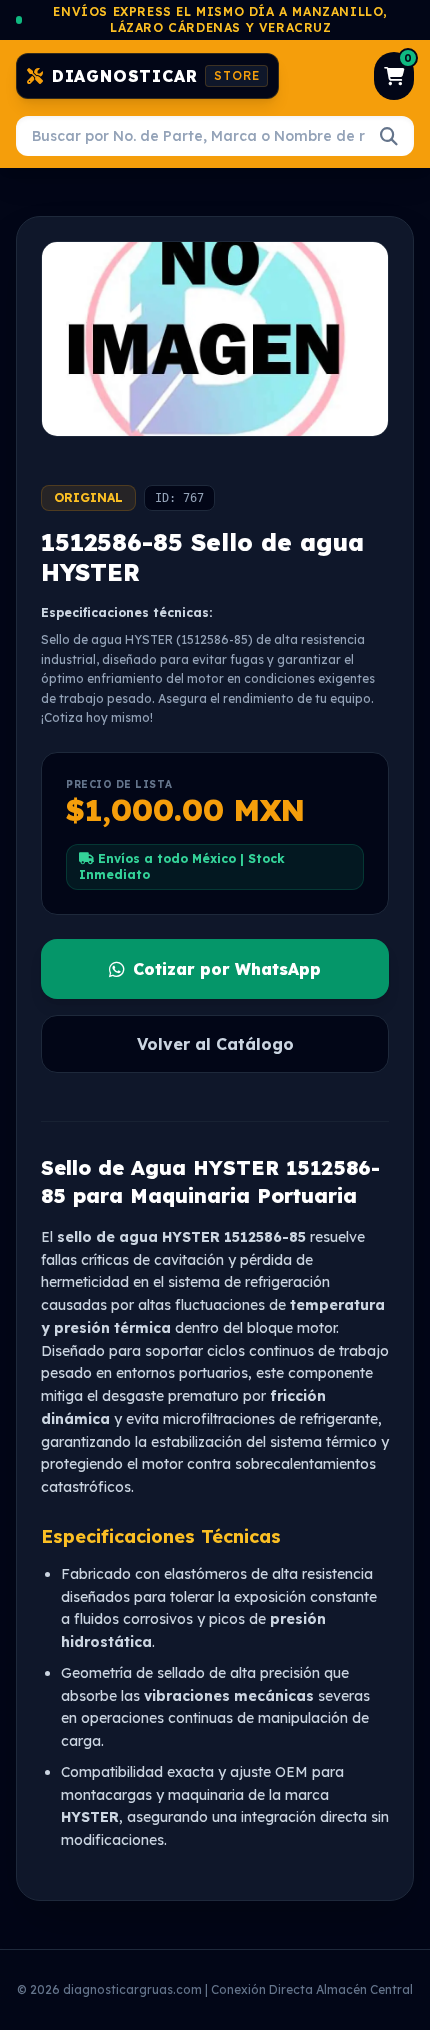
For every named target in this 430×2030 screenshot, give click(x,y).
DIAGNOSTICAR (156, 76)
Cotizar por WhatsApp (227, 969)
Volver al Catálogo (215, 1044)
